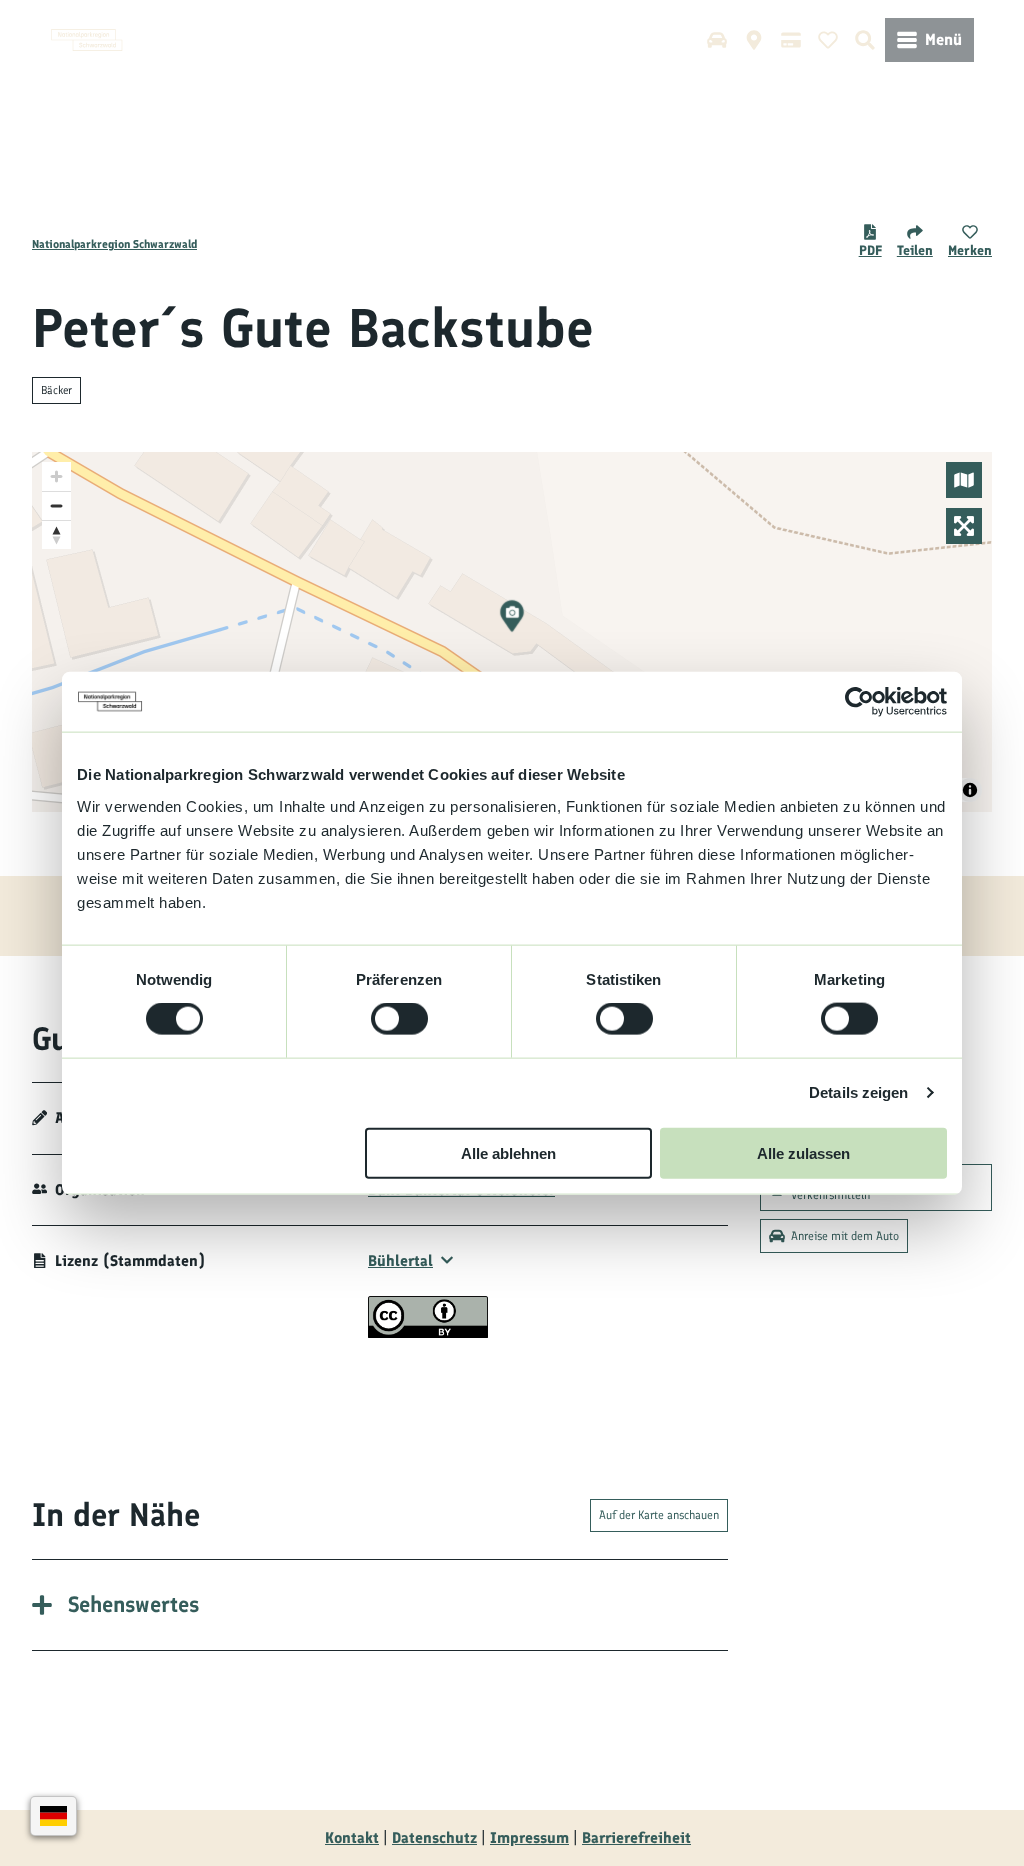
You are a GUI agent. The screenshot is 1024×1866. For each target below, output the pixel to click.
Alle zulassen (803, 1152)
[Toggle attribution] (970, 790)
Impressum (529, 1837)
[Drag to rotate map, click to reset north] (56, 534)
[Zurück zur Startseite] (87, 40)
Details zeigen (858, 1092)
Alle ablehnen (508, 1152)
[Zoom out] (56, 505)
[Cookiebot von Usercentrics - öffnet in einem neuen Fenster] (859, 702)
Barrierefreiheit (636, 1837)
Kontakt (352, 1837)
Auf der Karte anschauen (659, 1515)
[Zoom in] (56, 476)
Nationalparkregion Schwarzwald (114, 244)
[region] (512, 632)
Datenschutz (434, 1837)
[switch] (399, 1019)
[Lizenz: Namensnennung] (428, 1332)
